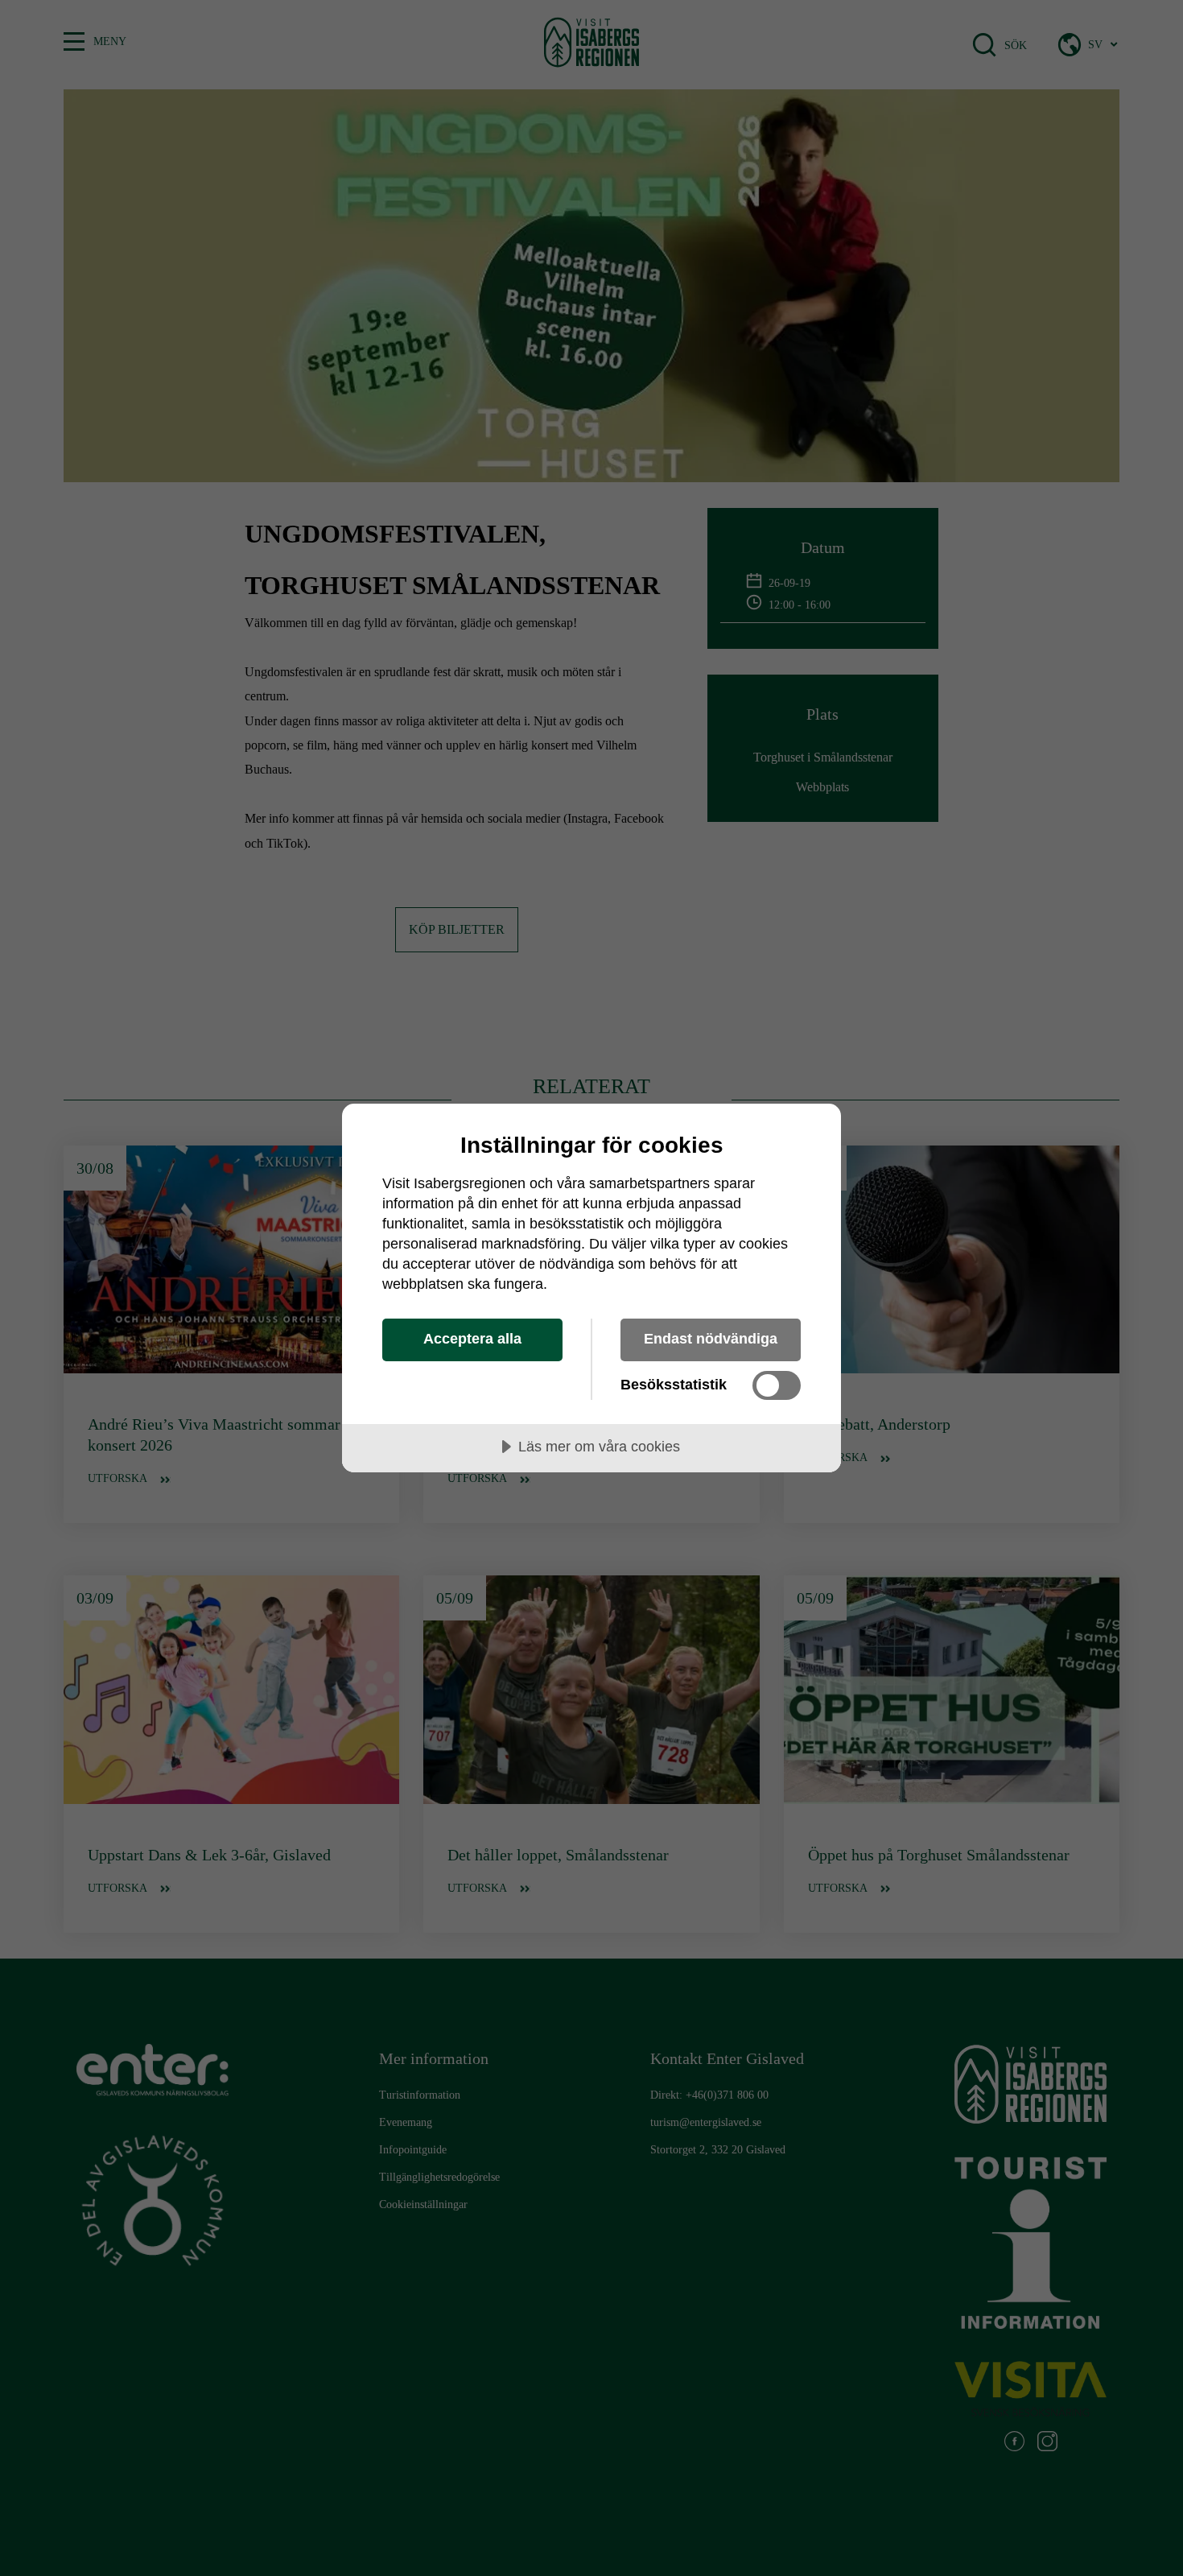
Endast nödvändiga (711, 1339)
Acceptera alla (472, 1339)
